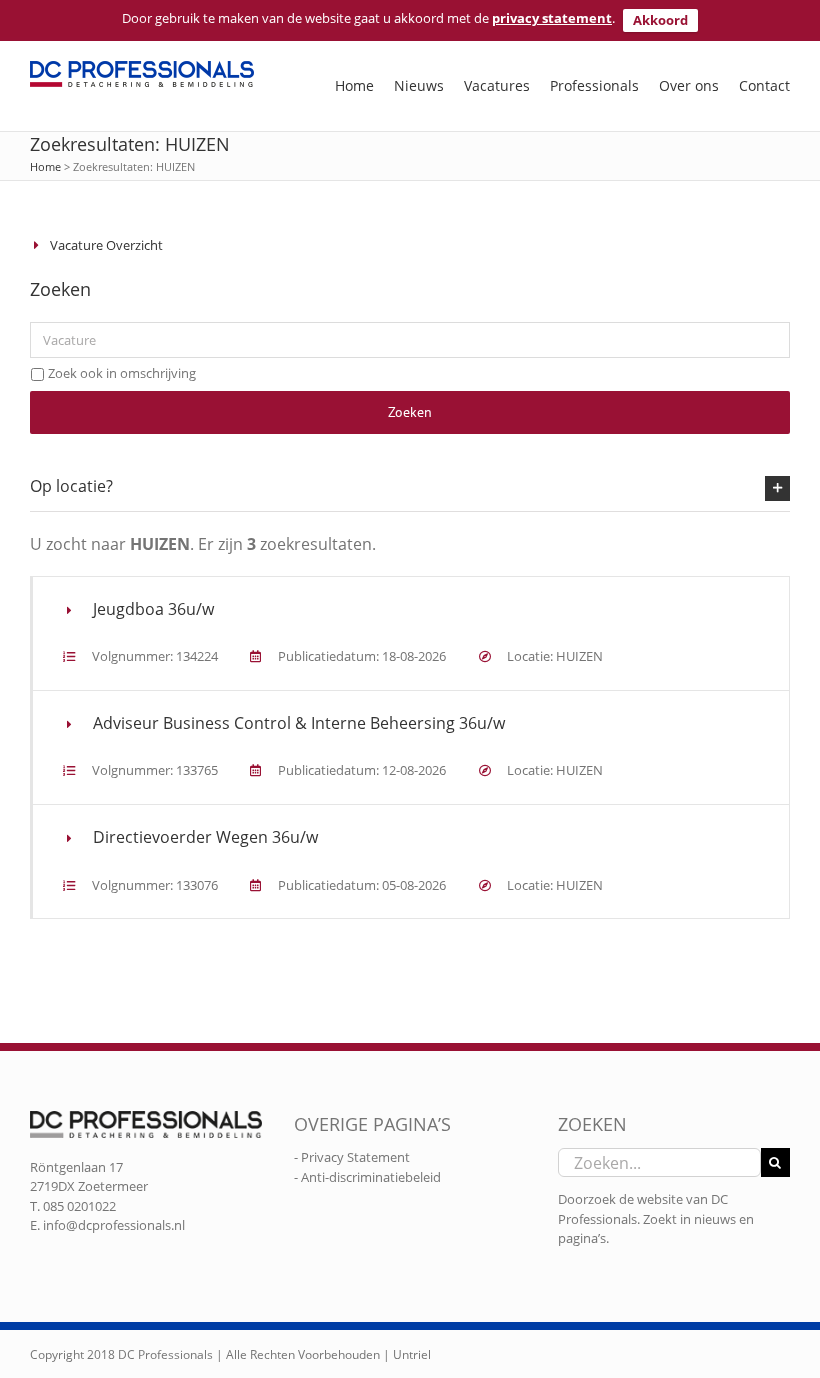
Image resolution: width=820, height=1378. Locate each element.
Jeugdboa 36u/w (153, 609)
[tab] (410, 487)
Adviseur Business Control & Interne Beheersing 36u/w (299, 723)
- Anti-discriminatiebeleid (367, 1177)
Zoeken (410, 412)
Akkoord (660, 20)
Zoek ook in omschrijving (122, 373)
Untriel (412, 1354)
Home (45, 166)
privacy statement (552, 18)
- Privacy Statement (352, 1157)
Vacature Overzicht (106, 245)
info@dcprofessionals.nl (114, 1225)
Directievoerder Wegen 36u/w (205, 837)
